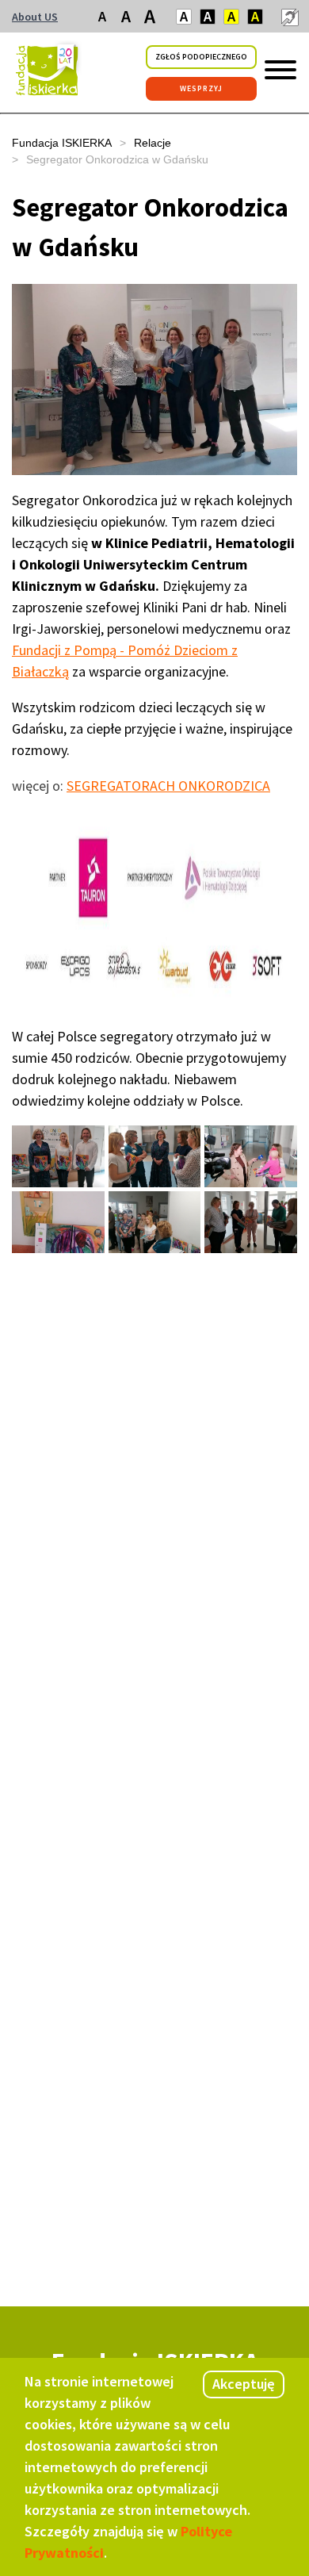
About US (35, 17)
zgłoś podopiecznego (201, 57)
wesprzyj (201, 88)
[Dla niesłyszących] (289, 17)
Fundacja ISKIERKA (62, 143)
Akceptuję (244, 2384)
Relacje (153, 143)
